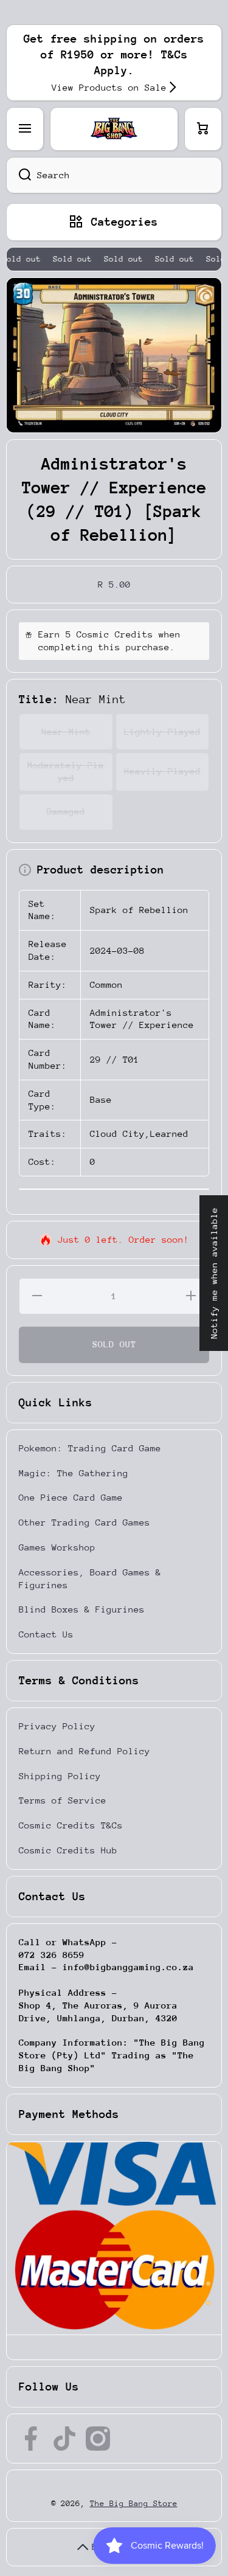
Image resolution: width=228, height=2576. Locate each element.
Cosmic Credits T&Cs (71, 1825)
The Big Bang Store (134, 2503)
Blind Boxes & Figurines (82, 1609)
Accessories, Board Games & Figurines (90, 1578)
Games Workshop (57, 1547)
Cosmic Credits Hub (68, 1850)
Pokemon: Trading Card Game (90, 1448)
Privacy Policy (57, 1726)
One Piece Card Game (71, 1497)
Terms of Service (63, 1800)
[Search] (19, 175)
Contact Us (46, 1634)
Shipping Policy (60, 1776)
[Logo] (114, 129)
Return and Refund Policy (85, 1751)
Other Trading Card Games (85, 1522)
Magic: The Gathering (74, 1473)
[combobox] (114, 175)
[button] (203, 129)
